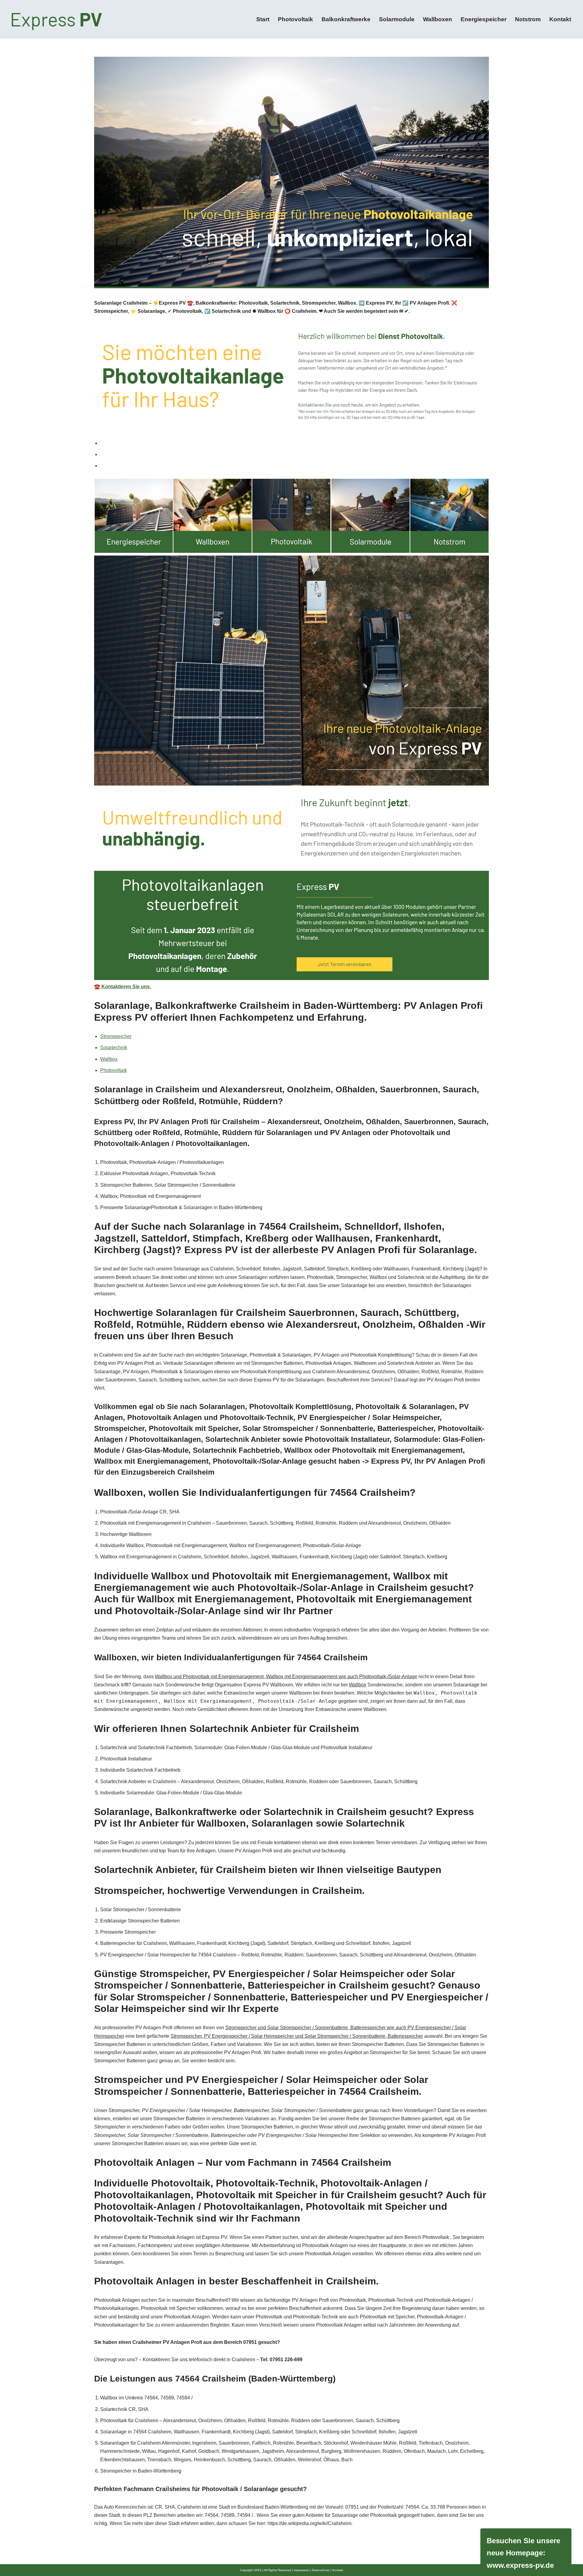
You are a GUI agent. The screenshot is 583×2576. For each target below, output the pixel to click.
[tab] (295, 443)
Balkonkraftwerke (346, 19)
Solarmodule (397, 19)
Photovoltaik (295, 19)
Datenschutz (321, 2570)
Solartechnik (114, 1048)
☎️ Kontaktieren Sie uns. (123, 987)
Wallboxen (438, 19)
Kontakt (560, 19)
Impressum (302, 2570)
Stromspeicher (116, 1036)
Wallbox (109, 1059)
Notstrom (528, 19)
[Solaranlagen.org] (57, 19)
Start (263, 19)
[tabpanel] (291, 735)
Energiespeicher (484, 19)
